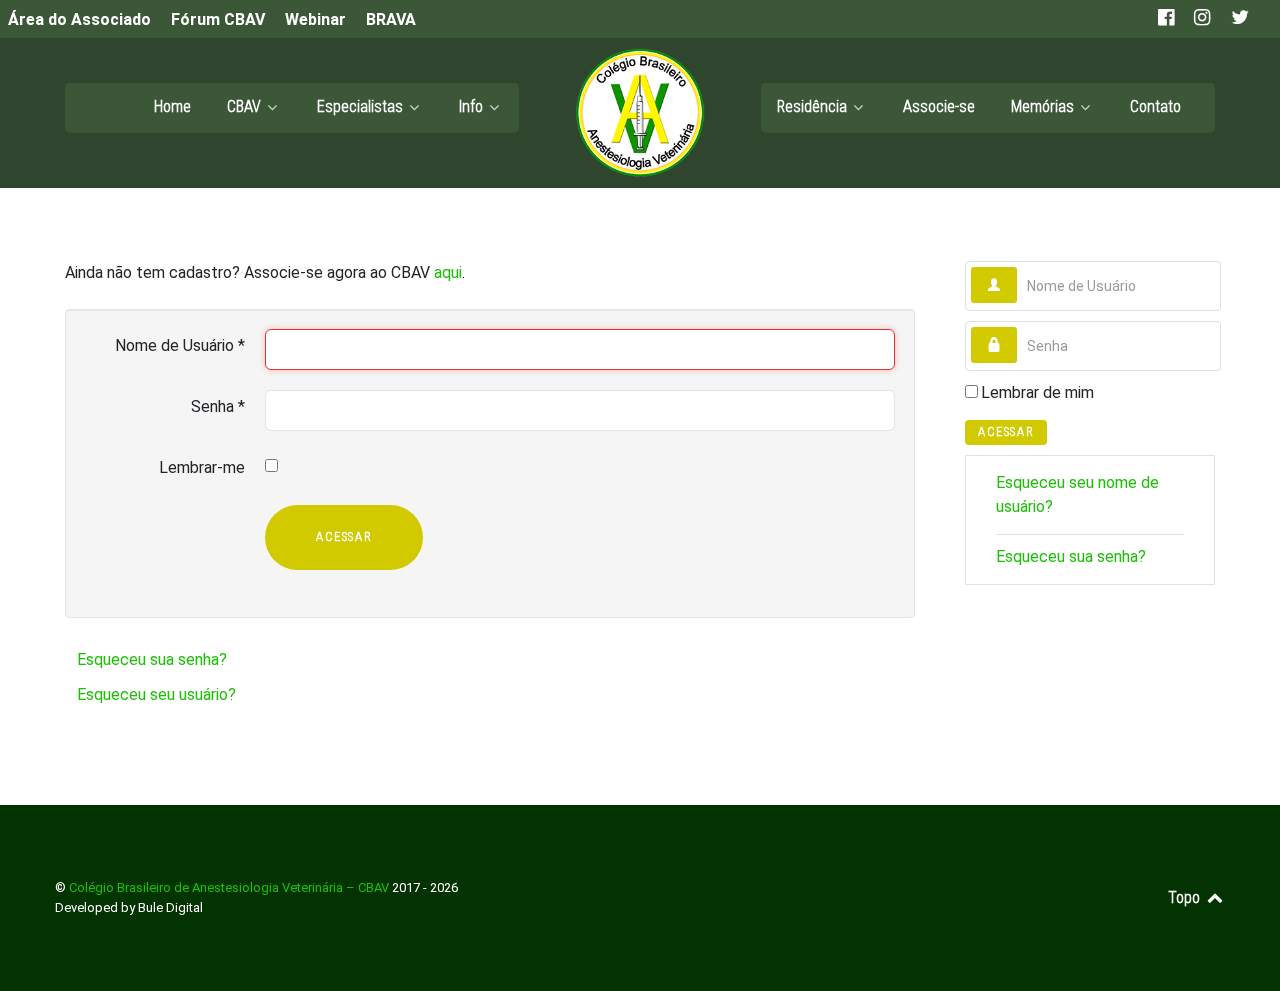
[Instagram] (1204, 18)
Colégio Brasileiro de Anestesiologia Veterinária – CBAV (230, 887)
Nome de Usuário (180, 345)
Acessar (344, 536)
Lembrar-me (202, 467)
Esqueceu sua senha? (152, 659)
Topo (1186, 897)
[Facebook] (1168, 18)
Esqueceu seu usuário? (156, 694)
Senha (218, 406)
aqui (448, 272)
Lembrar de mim (1037, 392)
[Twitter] (1239, 18)
